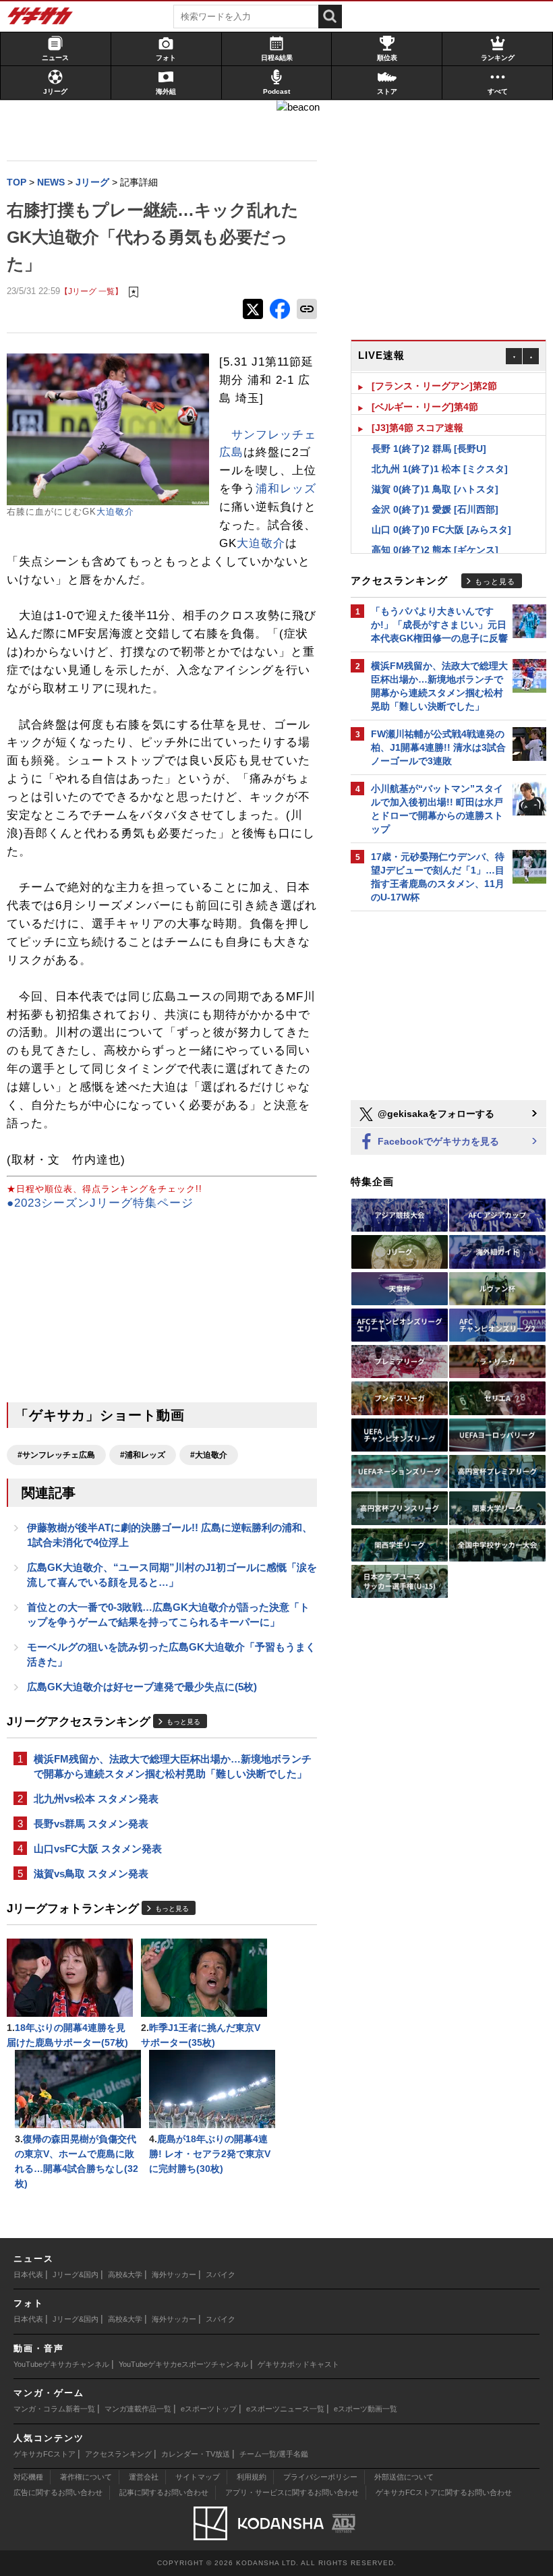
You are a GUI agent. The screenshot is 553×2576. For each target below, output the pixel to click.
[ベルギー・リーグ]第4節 (425, 405)
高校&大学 (125, 2274)
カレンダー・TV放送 (196, 2454)
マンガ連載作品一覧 (138, 2409)
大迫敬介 (115, 512)
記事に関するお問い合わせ (164, 2492)
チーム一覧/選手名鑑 (274, 2454)
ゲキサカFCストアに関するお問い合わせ (444, 2492)
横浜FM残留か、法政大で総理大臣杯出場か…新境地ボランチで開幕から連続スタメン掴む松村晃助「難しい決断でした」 (173, 1766)
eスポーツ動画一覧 (366, 2409)
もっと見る (183, 1722)
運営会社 (144, 2477)
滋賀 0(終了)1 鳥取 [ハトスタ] (435, 487)
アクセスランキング (118, 2454)
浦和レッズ (286, 489)
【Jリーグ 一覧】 (91, 291)
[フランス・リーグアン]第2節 (434, 384)
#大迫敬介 (209, 1455)
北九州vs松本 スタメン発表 (96, 1799)
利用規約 (252, 2477)
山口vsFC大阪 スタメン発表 (98, 1849)
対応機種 (28, 2477)
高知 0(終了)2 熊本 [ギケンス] (435, 548)
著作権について (86, 2477)
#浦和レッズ (143, 1455)
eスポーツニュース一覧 (285, 2409)
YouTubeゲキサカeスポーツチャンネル (183, 2364)
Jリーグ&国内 (76, 2274)
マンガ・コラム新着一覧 (54, 2409)
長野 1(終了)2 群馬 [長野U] (429, 447)
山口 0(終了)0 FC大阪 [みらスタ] (441, 527)
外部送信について (404, 2477)
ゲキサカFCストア (45, 2454)
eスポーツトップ (209, 2409)
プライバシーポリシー (320, 2477)
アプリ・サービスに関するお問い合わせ (292, 2492)
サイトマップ (198, 2477)
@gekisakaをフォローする (435, 1114)
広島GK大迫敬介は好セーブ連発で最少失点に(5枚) (142, 1687)
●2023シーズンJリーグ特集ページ (100, 1203)
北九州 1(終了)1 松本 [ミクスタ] (440, 467)
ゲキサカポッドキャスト (298, 2364)
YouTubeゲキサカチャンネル (61, 2364)
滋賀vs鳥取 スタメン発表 (91, 1873)
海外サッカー (174, 2274)
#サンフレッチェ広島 (56, 1455)
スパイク (221, 2274)
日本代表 (28, 2274)
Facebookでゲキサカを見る (437, 1141)
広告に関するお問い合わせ (58, 2492)
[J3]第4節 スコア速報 (417, 426)
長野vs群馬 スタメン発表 (91, 1824)
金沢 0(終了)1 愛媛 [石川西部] (435, 507)
